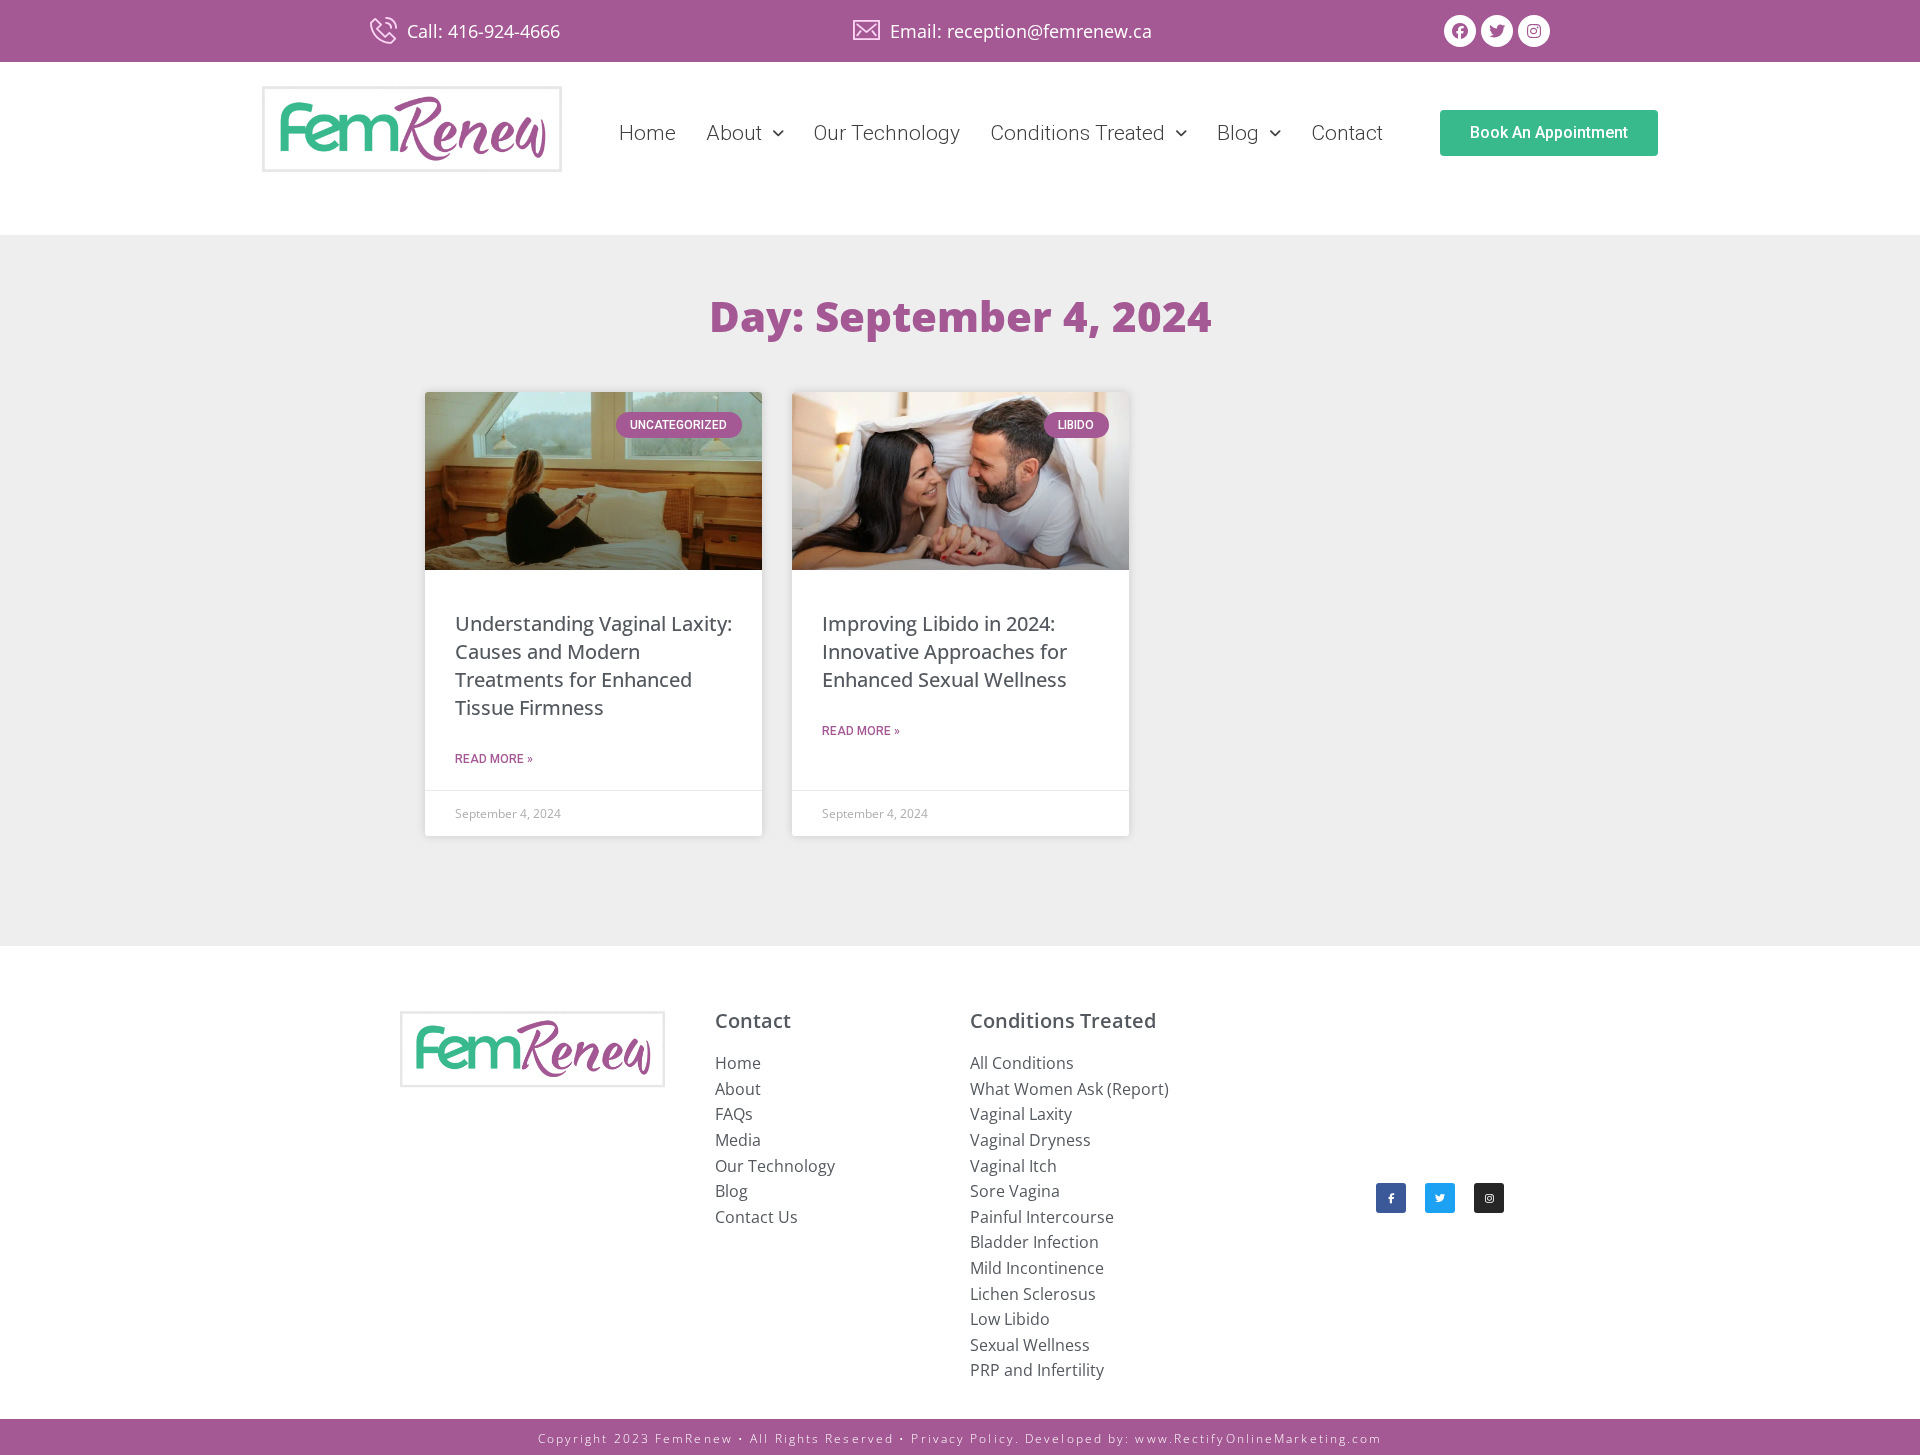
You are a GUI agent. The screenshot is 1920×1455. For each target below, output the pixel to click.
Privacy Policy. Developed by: (1023, 1438)
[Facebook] (1460, 31)
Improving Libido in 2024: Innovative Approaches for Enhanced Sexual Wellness (944, 651)
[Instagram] (1534, 31)
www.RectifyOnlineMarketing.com (1258, 1438)
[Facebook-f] (1391, 1198)
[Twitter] (1497, 31)
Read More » (494, 759)
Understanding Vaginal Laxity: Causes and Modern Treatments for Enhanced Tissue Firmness (593, 665)
